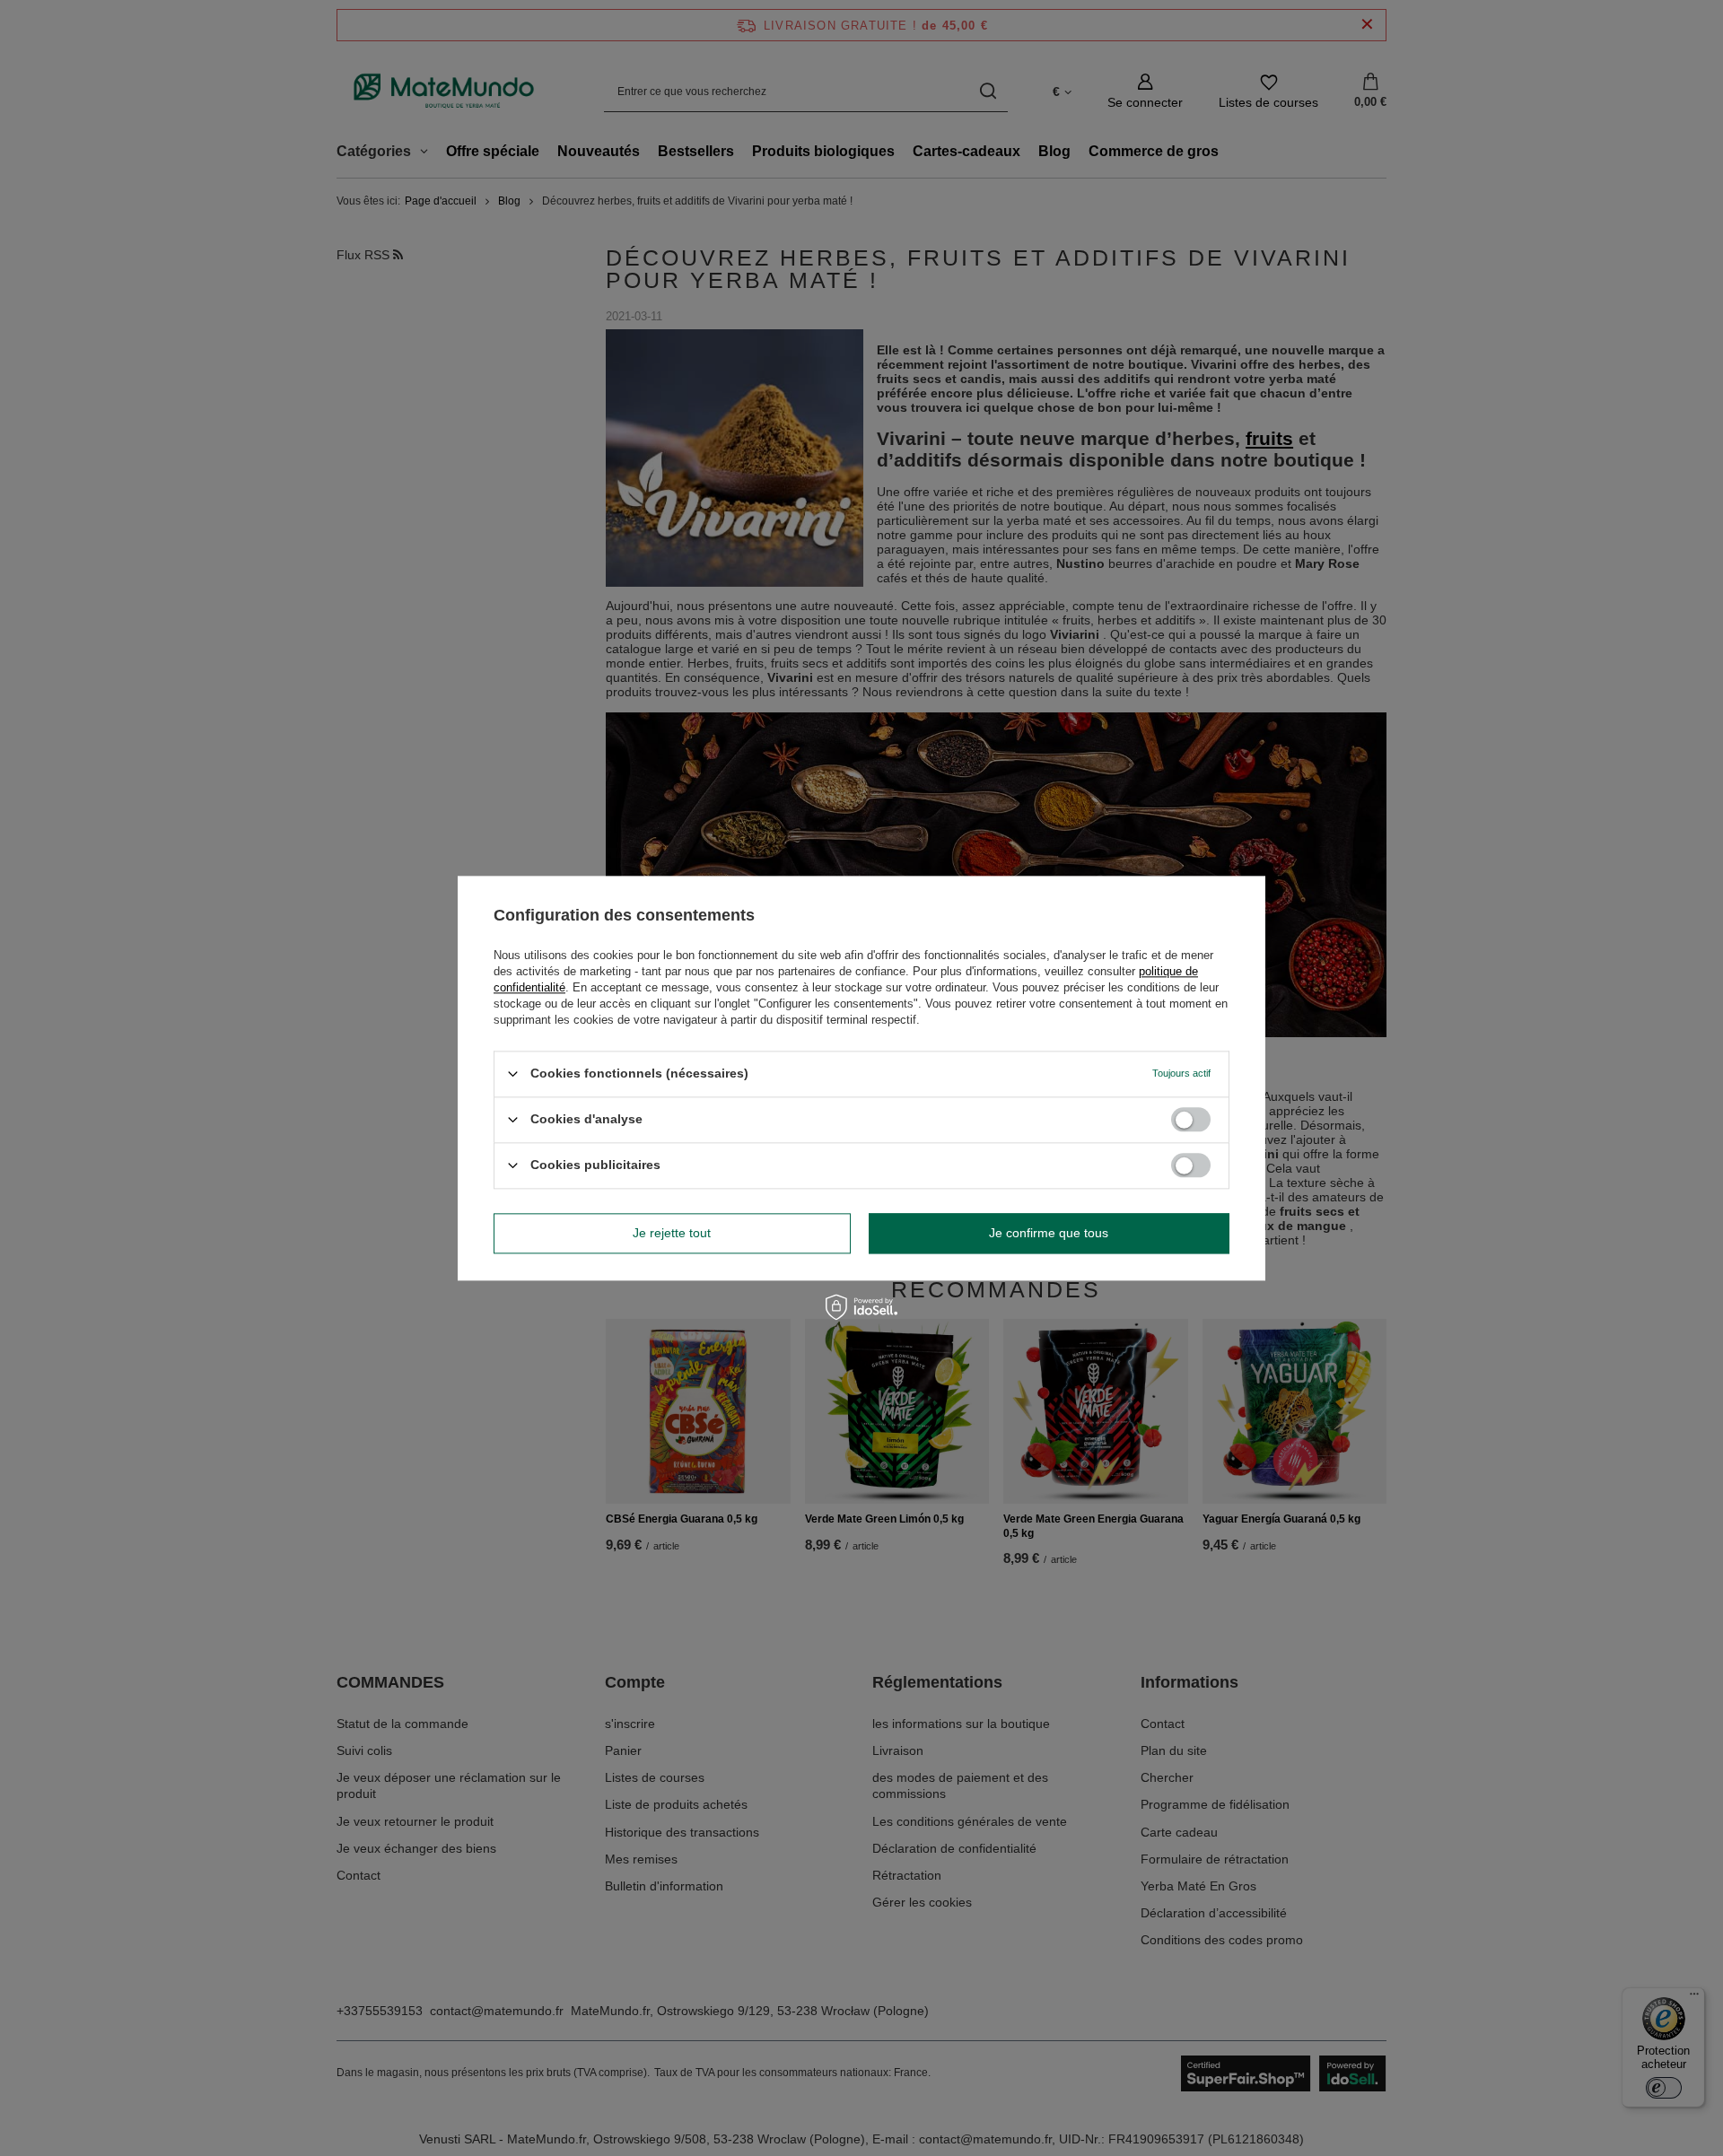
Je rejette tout (672, 1233)
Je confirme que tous (1049, 1233)
